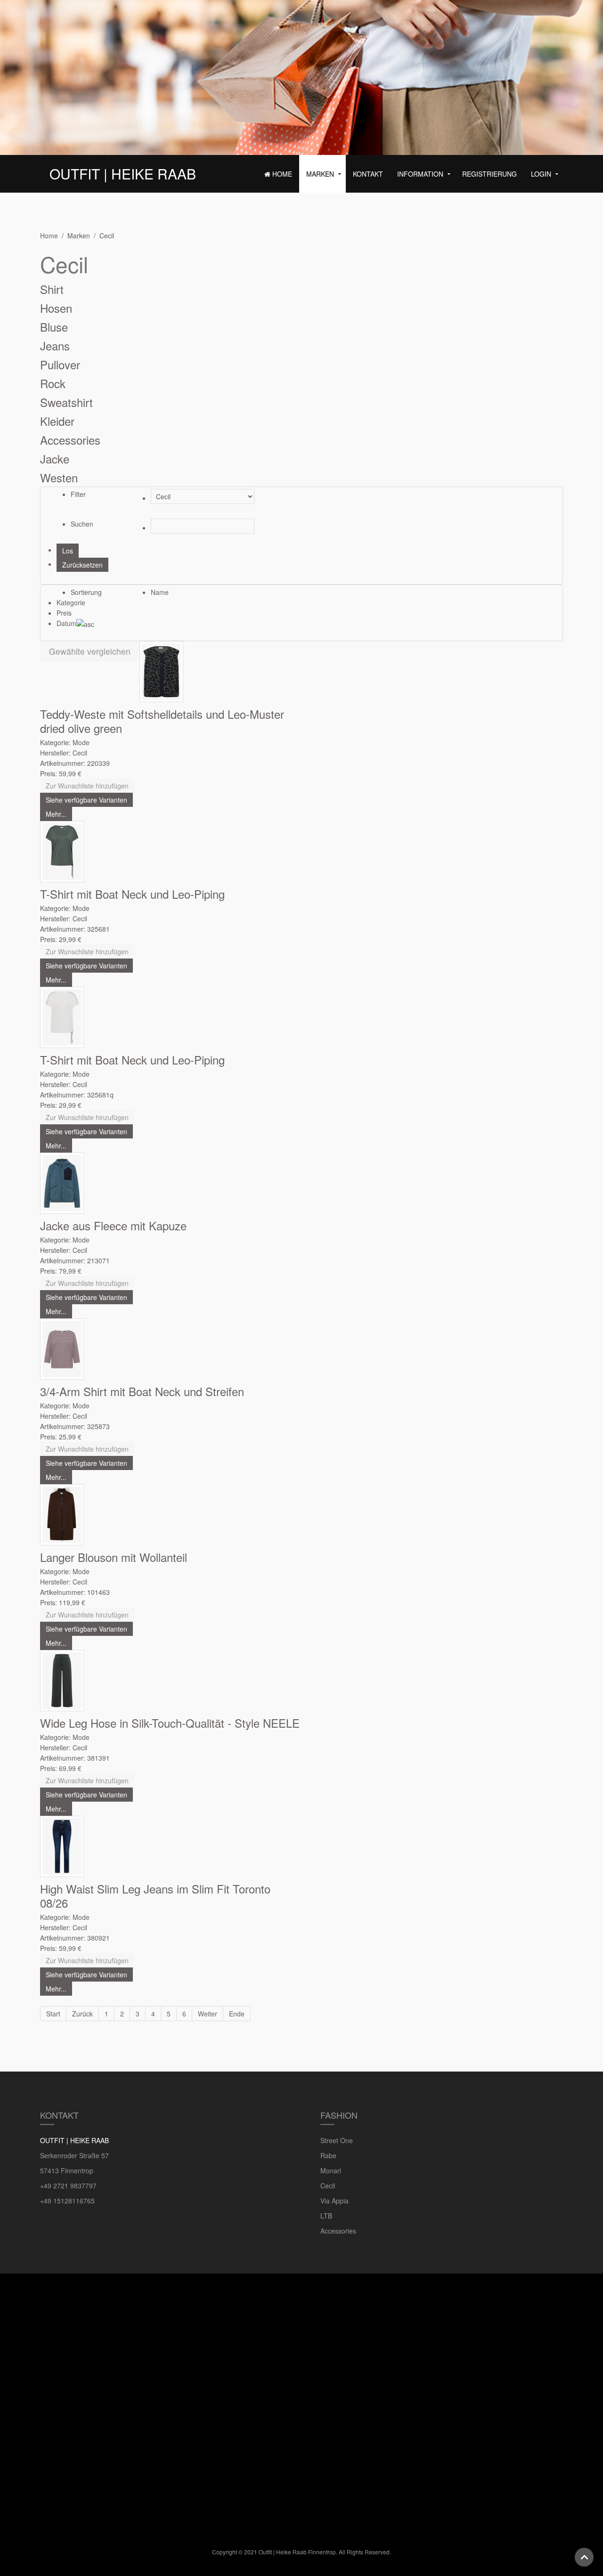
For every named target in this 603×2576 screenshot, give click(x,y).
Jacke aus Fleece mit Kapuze (113, 1225)
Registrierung (489, 174)
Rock (53, 383)
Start (53, 2014)
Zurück (82, 2014)
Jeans (55, 345)
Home (281, 174)
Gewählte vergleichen (90, 651)
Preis (64, 613)
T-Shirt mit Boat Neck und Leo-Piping (132, 894)
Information (420, 174)
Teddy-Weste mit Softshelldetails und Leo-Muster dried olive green (162, 721)
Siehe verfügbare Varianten (86, 800)
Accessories (70, 440)
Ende (237, 2014)
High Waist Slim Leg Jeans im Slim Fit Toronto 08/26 (155, 1896)
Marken (320, 174)
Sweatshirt (66, 402)
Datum (66, 623)
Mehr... (56, 814)
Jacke (55, 459)
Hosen (56, 308)
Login (541, 174)
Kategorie (71, 602)
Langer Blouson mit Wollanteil (114, 1557)
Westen (59, 477)
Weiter (208, 2014)
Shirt (52, 289)
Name (160, 592)
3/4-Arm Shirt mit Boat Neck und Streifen (142, 1391)
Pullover (60, 364)
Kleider (57, 421)
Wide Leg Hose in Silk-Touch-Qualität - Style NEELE (170, 1723)
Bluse (54, 327)
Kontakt (368, 174)
